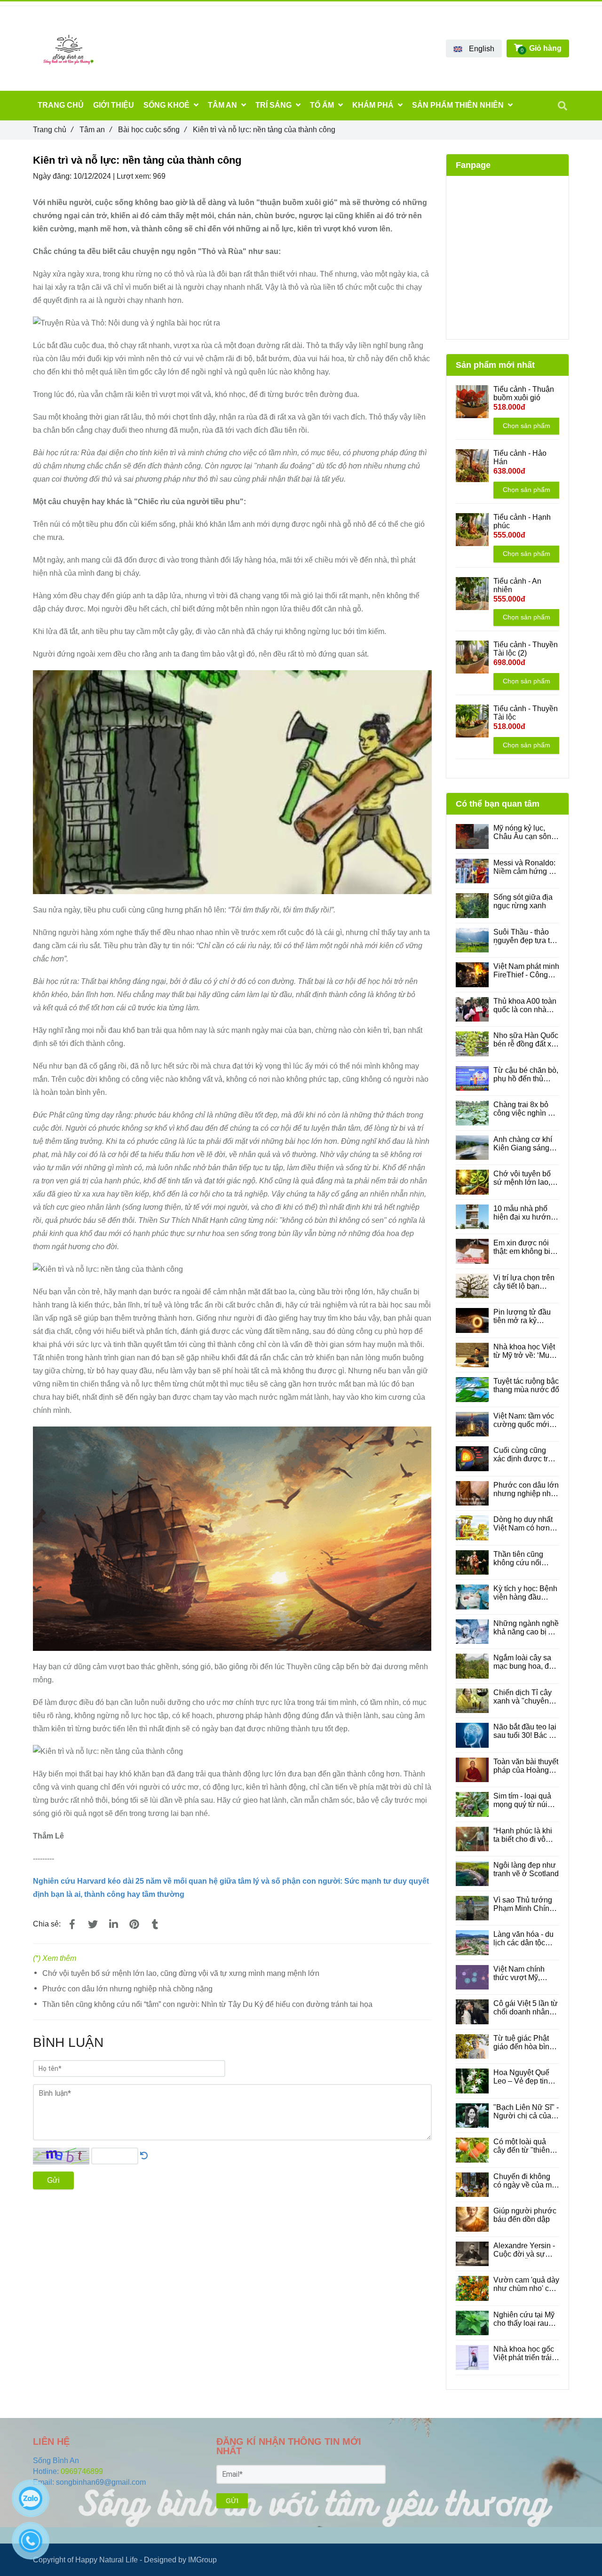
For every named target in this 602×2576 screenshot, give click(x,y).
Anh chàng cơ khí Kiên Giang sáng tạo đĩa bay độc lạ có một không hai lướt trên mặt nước (525, 1144)
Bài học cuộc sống (152, 130)
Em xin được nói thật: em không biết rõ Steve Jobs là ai (525, 1247)
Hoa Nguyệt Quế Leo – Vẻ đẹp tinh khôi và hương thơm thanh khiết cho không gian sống (523, 2077)
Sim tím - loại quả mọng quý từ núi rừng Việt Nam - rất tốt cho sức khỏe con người (525, 1800)
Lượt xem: (135, 176)
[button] (474, 48)
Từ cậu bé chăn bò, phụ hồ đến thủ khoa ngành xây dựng (526, 1075)
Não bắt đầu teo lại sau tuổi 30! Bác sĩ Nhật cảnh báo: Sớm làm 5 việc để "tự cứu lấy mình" (525, 1731)
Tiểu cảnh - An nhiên (517, 585)
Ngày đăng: (53, 176)
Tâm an (95, 130)
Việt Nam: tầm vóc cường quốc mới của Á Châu (524, 1420)
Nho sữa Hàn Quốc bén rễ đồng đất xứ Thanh (526, 1040)
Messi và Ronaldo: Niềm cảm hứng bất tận (526, 867)
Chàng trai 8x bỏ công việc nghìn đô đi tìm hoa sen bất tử (525, 1109)
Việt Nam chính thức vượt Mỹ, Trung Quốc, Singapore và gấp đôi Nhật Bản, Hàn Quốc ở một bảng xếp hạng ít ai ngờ (524, 1974)
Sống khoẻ (167, 105)
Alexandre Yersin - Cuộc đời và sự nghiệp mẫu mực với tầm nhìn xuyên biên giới (525, 2250)
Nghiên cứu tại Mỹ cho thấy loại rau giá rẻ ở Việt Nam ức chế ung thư (524, 2319)
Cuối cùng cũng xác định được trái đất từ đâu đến (524, 1455)
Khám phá (374, 105)
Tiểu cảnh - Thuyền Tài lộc (526, 713)
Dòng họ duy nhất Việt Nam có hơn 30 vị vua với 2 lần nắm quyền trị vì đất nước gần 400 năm (526, 1524)
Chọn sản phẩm (527, 426)
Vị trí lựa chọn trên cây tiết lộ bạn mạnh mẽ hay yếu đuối (524, 1282)
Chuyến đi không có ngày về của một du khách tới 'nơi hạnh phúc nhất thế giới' (526, 2181)
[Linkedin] (113, 1925)
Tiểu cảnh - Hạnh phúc (522, 521)
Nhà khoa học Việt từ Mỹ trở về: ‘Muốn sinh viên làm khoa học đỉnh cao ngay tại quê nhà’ (526, 1351)
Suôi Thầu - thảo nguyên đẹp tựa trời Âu (526, 936)
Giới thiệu (114, 105)
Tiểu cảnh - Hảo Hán (520, 457)
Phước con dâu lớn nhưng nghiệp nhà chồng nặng (127, 1989)
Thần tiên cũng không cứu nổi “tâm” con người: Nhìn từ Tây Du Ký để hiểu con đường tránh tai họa (207, 2004)
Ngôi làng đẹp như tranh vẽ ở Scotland (526, 1869)
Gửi (53, 2180)
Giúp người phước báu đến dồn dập (525, 2215)
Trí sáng (274, 105)
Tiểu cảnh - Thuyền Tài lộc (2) (526, 649)
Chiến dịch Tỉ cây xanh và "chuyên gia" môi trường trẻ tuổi (525, 1697)
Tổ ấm (323, 105)
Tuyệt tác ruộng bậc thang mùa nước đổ (526, 1385)
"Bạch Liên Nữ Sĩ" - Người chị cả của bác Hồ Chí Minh (526, 2112)
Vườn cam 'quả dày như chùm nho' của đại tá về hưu (526, 2284)
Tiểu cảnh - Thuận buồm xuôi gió (524, 393)
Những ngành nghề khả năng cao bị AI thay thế (526, 1628)
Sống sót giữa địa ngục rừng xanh (523, 901)
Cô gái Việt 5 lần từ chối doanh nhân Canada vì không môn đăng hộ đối (526, 2008)
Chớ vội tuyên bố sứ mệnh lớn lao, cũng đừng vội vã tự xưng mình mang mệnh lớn (181, 1973)
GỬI (232, 2501)
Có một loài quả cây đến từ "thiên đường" (522, 2146)
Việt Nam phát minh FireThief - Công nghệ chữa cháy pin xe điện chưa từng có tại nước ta (526, 971)
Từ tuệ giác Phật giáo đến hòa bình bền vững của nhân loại (526, 2043)
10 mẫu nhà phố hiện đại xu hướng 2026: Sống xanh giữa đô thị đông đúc (524, 1213)
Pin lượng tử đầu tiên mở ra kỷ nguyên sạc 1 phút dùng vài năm (524, 1316)
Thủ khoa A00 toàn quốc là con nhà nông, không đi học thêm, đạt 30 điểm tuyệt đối (525, 1006)
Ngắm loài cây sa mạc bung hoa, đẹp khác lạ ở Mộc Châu (525, 1662)
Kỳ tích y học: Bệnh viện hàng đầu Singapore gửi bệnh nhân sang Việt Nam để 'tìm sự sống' (526, 1593)
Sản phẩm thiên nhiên (459, 105)
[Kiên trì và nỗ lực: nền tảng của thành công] (72, 1925)
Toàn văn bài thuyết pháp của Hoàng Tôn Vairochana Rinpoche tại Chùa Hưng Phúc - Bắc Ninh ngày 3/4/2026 (526, 1766)
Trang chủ (53, 130)
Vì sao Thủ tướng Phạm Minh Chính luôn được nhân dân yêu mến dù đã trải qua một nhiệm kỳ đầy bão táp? (525, 1904)
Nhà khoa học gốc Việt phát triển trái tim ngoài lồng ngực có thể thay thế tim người (524, 2354)
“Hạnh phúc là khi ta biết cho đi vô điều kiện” (523, 1835)
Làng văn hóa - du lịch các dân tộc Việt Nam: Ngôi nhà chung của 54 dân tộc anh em (526, 1939)
